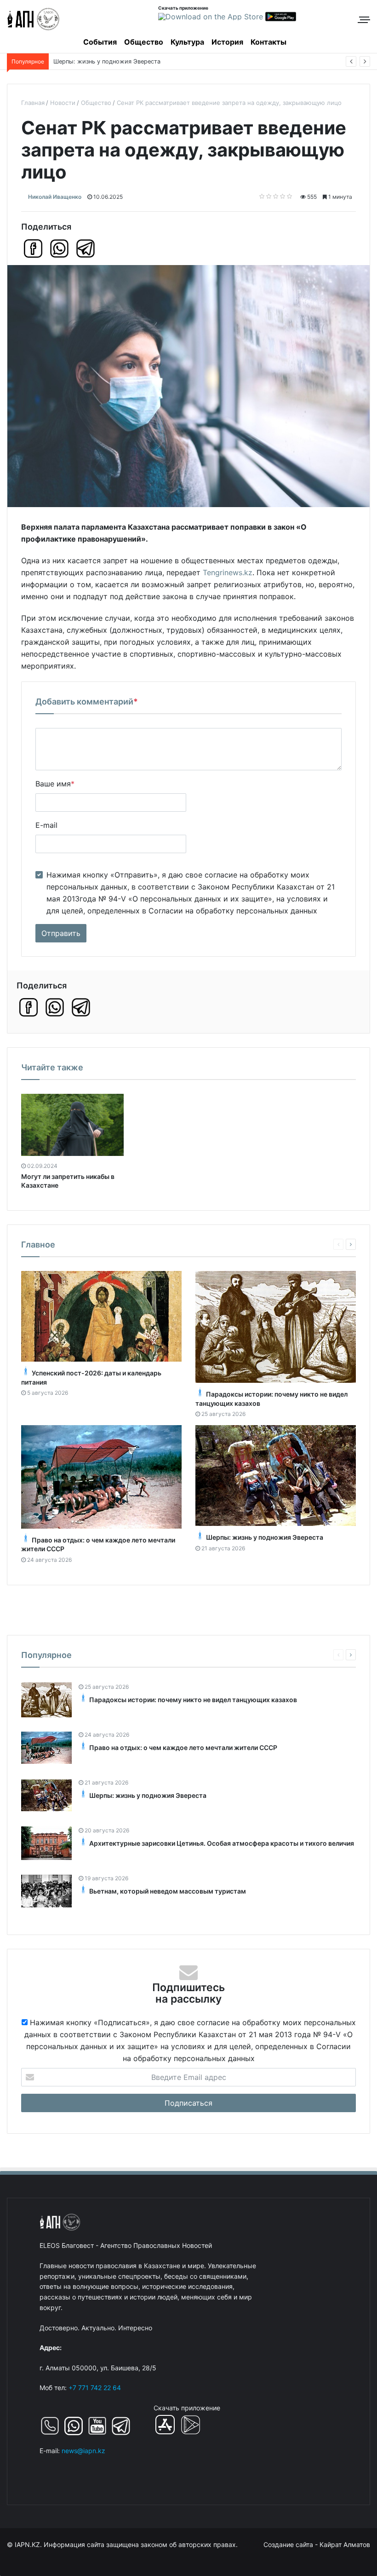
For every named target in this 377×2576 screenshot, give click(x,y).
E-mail (46, 825)
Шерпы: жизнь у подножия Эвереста (265, 1537)
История (227, 42)
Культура (187, 42)
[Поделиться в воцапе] (59, 248)
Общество (144, 42)
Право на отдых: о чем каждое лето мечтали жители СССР (183, 1747)
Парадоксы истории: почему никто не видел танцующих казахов (193, 1700)
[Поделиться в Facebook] (33, 248)
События (100, 42)
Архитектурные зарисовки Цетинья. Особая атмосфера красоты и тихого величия (222, 1843)
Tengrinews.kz (228, 572)
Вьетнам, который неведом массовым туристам (124, 61)
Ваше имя (55, 784)
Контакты (268, 42)
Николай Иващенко (55, 197)
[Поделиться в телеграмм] (86, 248)
